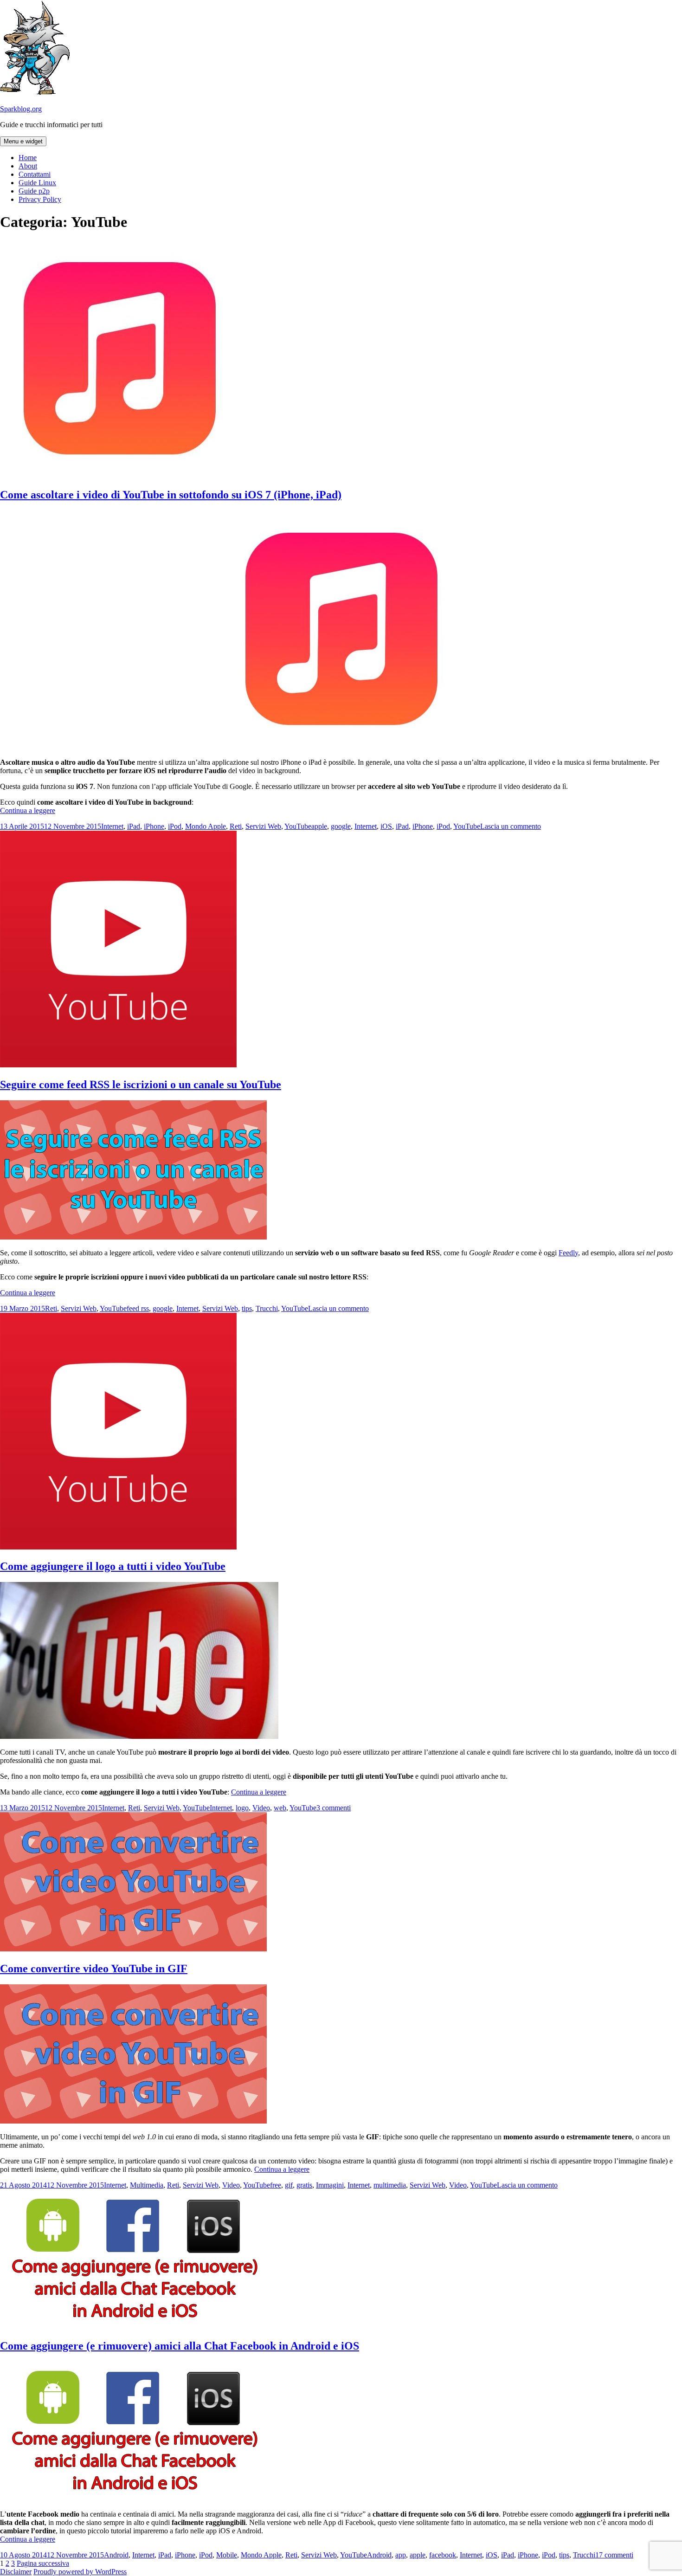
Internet (112, 826)
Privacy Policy (40, 199)
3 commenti (334, 1808)
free (276, 2185)
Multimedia (147, 2185)
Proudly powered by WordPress (80, 2572)
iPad (134, 826)
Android (116, 2555)
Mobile (227, 2555)
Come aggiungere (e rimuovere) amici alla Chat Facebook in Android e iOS (180, 2346)
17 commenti (614, 2555)
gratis (304, 2185)
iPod (175, 826)
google (341, 826)
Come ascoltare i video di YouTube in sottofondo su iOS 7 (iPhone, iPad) (171, 495)
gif (289, 2185)
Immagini (330, 2185)
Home (28, 158)
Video (261, 1808)
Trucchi (267, 1308)
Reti (236, 826)
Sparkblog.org (21, 109)
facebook (443, 2555)
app (401, 2555)
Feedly (568, 1253)
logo (242, 1808)
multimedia (390, 2185)
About (28, 166)
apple (319, 826)
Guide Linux (37, 183)
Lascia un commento (511, 826)
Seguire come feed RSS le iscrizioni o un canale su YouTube (141, 1085)
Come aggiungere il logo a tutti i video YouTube (113, 1566)
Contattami (35, 174)
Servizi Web (263, 826)
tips (247, 1308)
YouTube (298, 826)
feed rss (138, 1308)
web (280, 1808)
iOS (386, 826)
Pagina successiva (43, 2563)
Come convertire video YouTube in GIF (94, 1969)
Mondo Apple (206, 826)
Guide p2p (34, 191)
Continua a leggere (28, 810)
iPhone (154, 826)
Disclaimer (16, 2572)
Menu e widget (23, 141)
